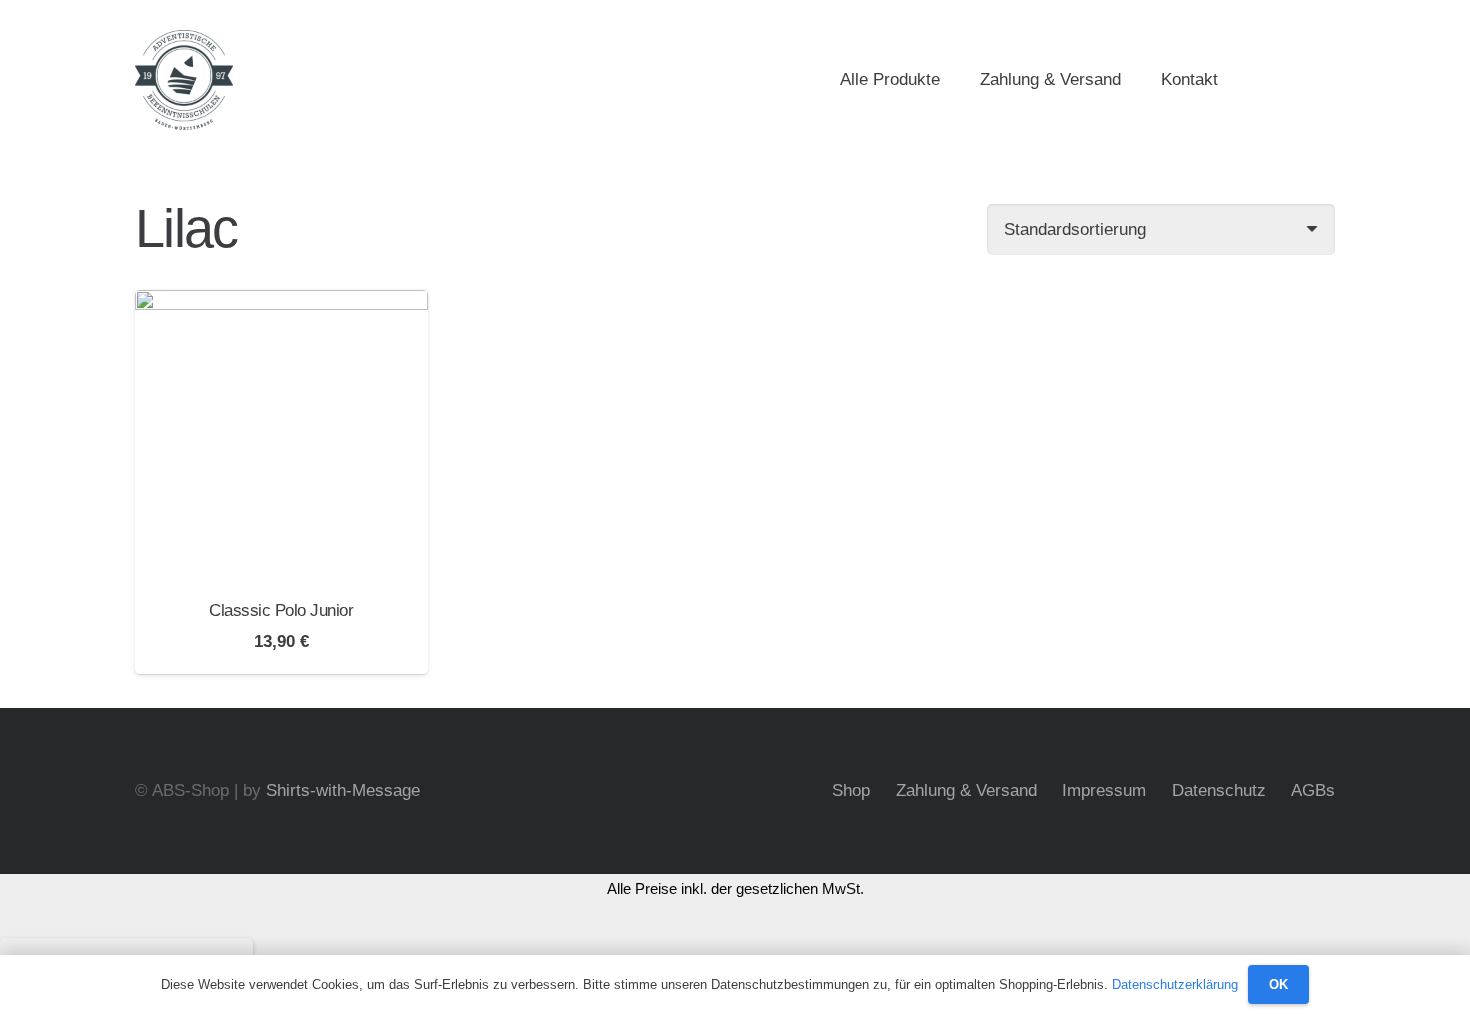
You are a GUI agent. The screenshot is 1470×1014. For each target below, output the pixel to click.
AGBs (1313, 790)
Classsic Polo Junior (281, 610)
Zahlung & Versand (966, 790)
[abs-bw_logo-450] (184, 80)
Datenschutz (1219, 790)
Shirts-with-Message (343, 790)
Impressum (1104, 790)
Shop (851, 790)
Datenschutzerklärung (1175, 984)
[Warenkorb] (1311, 80)
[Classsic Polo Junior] (281, 436)
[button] (1234, 80)
